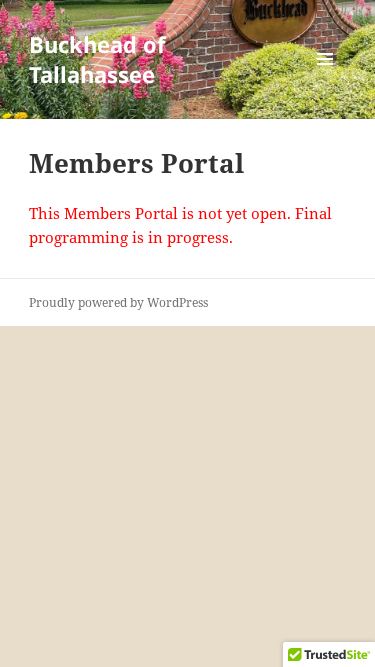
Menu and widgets (325, 79)
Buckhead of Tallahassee (97, 59)
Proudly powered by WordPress (118, 302)
